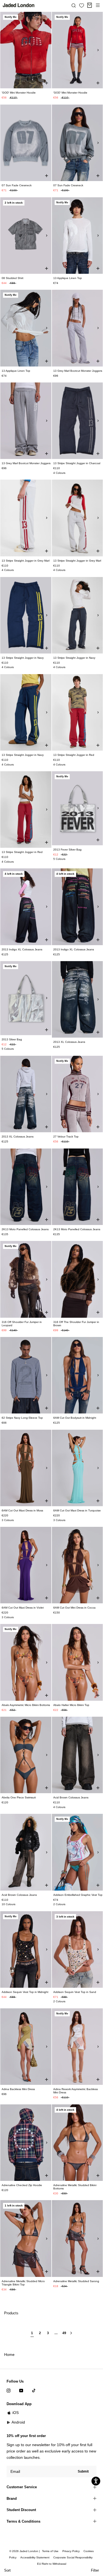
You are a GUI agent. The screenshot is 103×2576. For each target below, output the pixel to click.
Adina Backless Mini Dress (18, 2089)
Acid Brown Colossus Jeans (71, 1797)
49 (64, 2333)
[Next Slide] (47, 50)
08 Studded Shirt (12, 278)
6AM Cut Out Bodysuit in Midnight (75, 1418)
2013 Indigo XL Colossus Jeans (22, 949)
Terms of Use (50, 2551)
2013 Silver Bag (12, 1039)
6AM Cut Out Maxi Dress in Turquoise (77, 1510)
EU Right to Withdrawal (52, 2564)
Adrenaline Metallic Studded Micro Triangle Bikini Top (23, 2283)
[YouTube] (21, 2390)
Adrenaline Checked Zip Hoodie (22, 2185)
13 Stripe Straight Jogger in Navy (23, 658)
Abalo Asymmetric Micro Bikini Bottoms (26, 1705)
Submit (83, 2471)
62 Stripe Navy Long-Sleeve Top (22, 1418)
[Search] (74, 5)
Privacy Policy (71, 2551)
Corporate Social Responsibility (73, 2557)
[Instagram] (9, 2390)
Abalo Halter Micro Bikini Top (71, 1705)
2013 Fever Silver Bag (67, 850)
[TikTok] (34, 2390)
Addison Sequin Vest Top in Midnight (25, 1992)
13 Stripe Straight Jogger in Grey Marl (26, 561)
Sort (7, 2570)
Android (18, 2422)
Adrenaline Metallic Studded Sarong (76, 2281)
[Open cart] (90, 5)
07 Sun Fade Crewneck (17, 185)
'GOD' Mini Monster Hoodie (19, 93)
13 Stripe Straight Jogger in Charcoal (77, 463)
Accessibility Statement (35, 2557)
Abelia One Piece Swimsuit (19, 1797)
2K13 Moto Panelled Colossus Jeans (25, 1229)
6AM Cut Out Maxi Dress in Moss (22, 1510)
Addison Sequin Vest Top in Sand (75, 1992)
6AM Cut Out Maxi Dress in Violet (23, 1608)
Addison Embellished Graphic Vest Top (78, 1895)
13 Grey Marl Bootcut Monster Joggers (78, 371)
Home (9, 2355)
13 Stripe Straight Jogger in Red (74, 755)
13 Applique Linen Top (68, 278)
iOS (16, 2413)
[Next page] (71, 2335)
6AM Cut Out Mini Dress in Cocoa (74, 1608)
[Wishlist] (82, 6)
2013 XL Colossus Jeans (69, 1042)
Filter (95, 2570)
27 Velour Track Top (66, 1137)
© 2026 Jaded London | (25, 2551)
